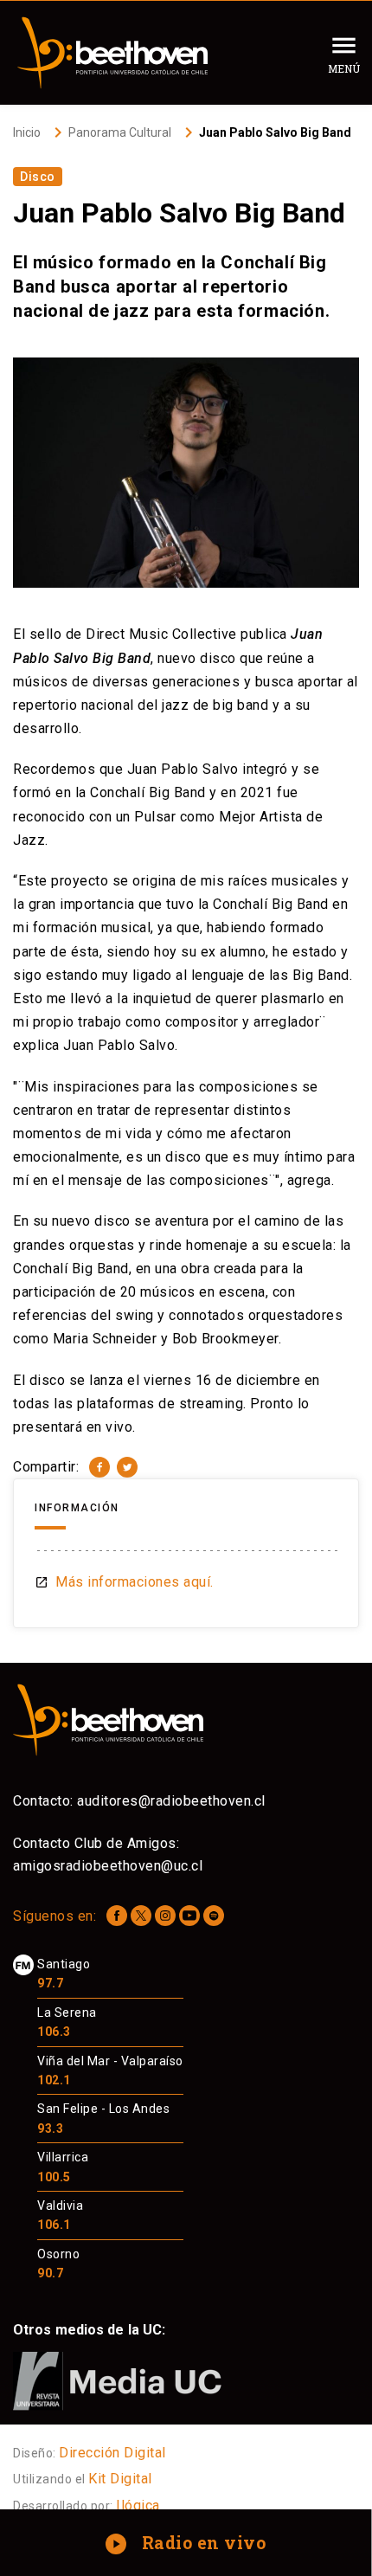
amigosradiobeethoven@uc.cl (108, 1866)
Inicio (27, 132)
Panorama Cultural (120, 132)
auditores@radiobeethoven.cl (171, 1801)
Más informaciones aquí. (124, 1582)
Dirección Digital (112, 2453)
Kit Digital (120, 2479)
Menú (344, 68)
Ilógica (138, 2505)
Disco (38, 177)
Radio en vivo (187, 2542)
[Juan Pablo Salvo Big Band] (99, 1467)
